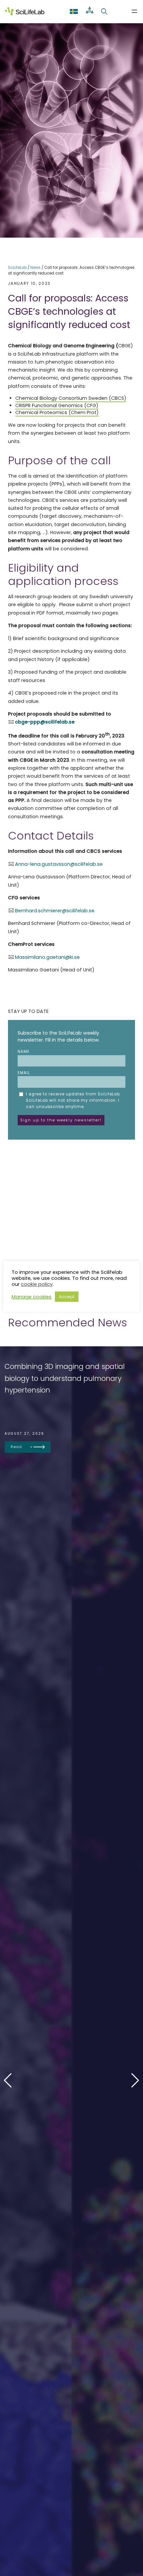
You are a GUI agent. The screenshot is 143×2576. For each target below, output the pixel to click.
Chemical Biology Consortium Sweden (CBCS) (71, 398)
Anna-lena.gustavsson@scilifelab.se (59, 864)
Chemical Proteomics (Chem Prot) (57, 412)
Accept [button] (67, 1297)
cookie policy (37, 1284)
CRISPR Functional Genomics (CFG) (57, 405)
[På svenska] (74, 11)
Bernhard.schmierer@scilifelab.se (55, 911)
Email (24, 1073)
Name (24, 1052)
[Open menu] (134, 11)
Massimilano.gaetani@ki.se (47, 957)
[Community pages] (90, 11)
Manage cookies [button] (32, 1297)
